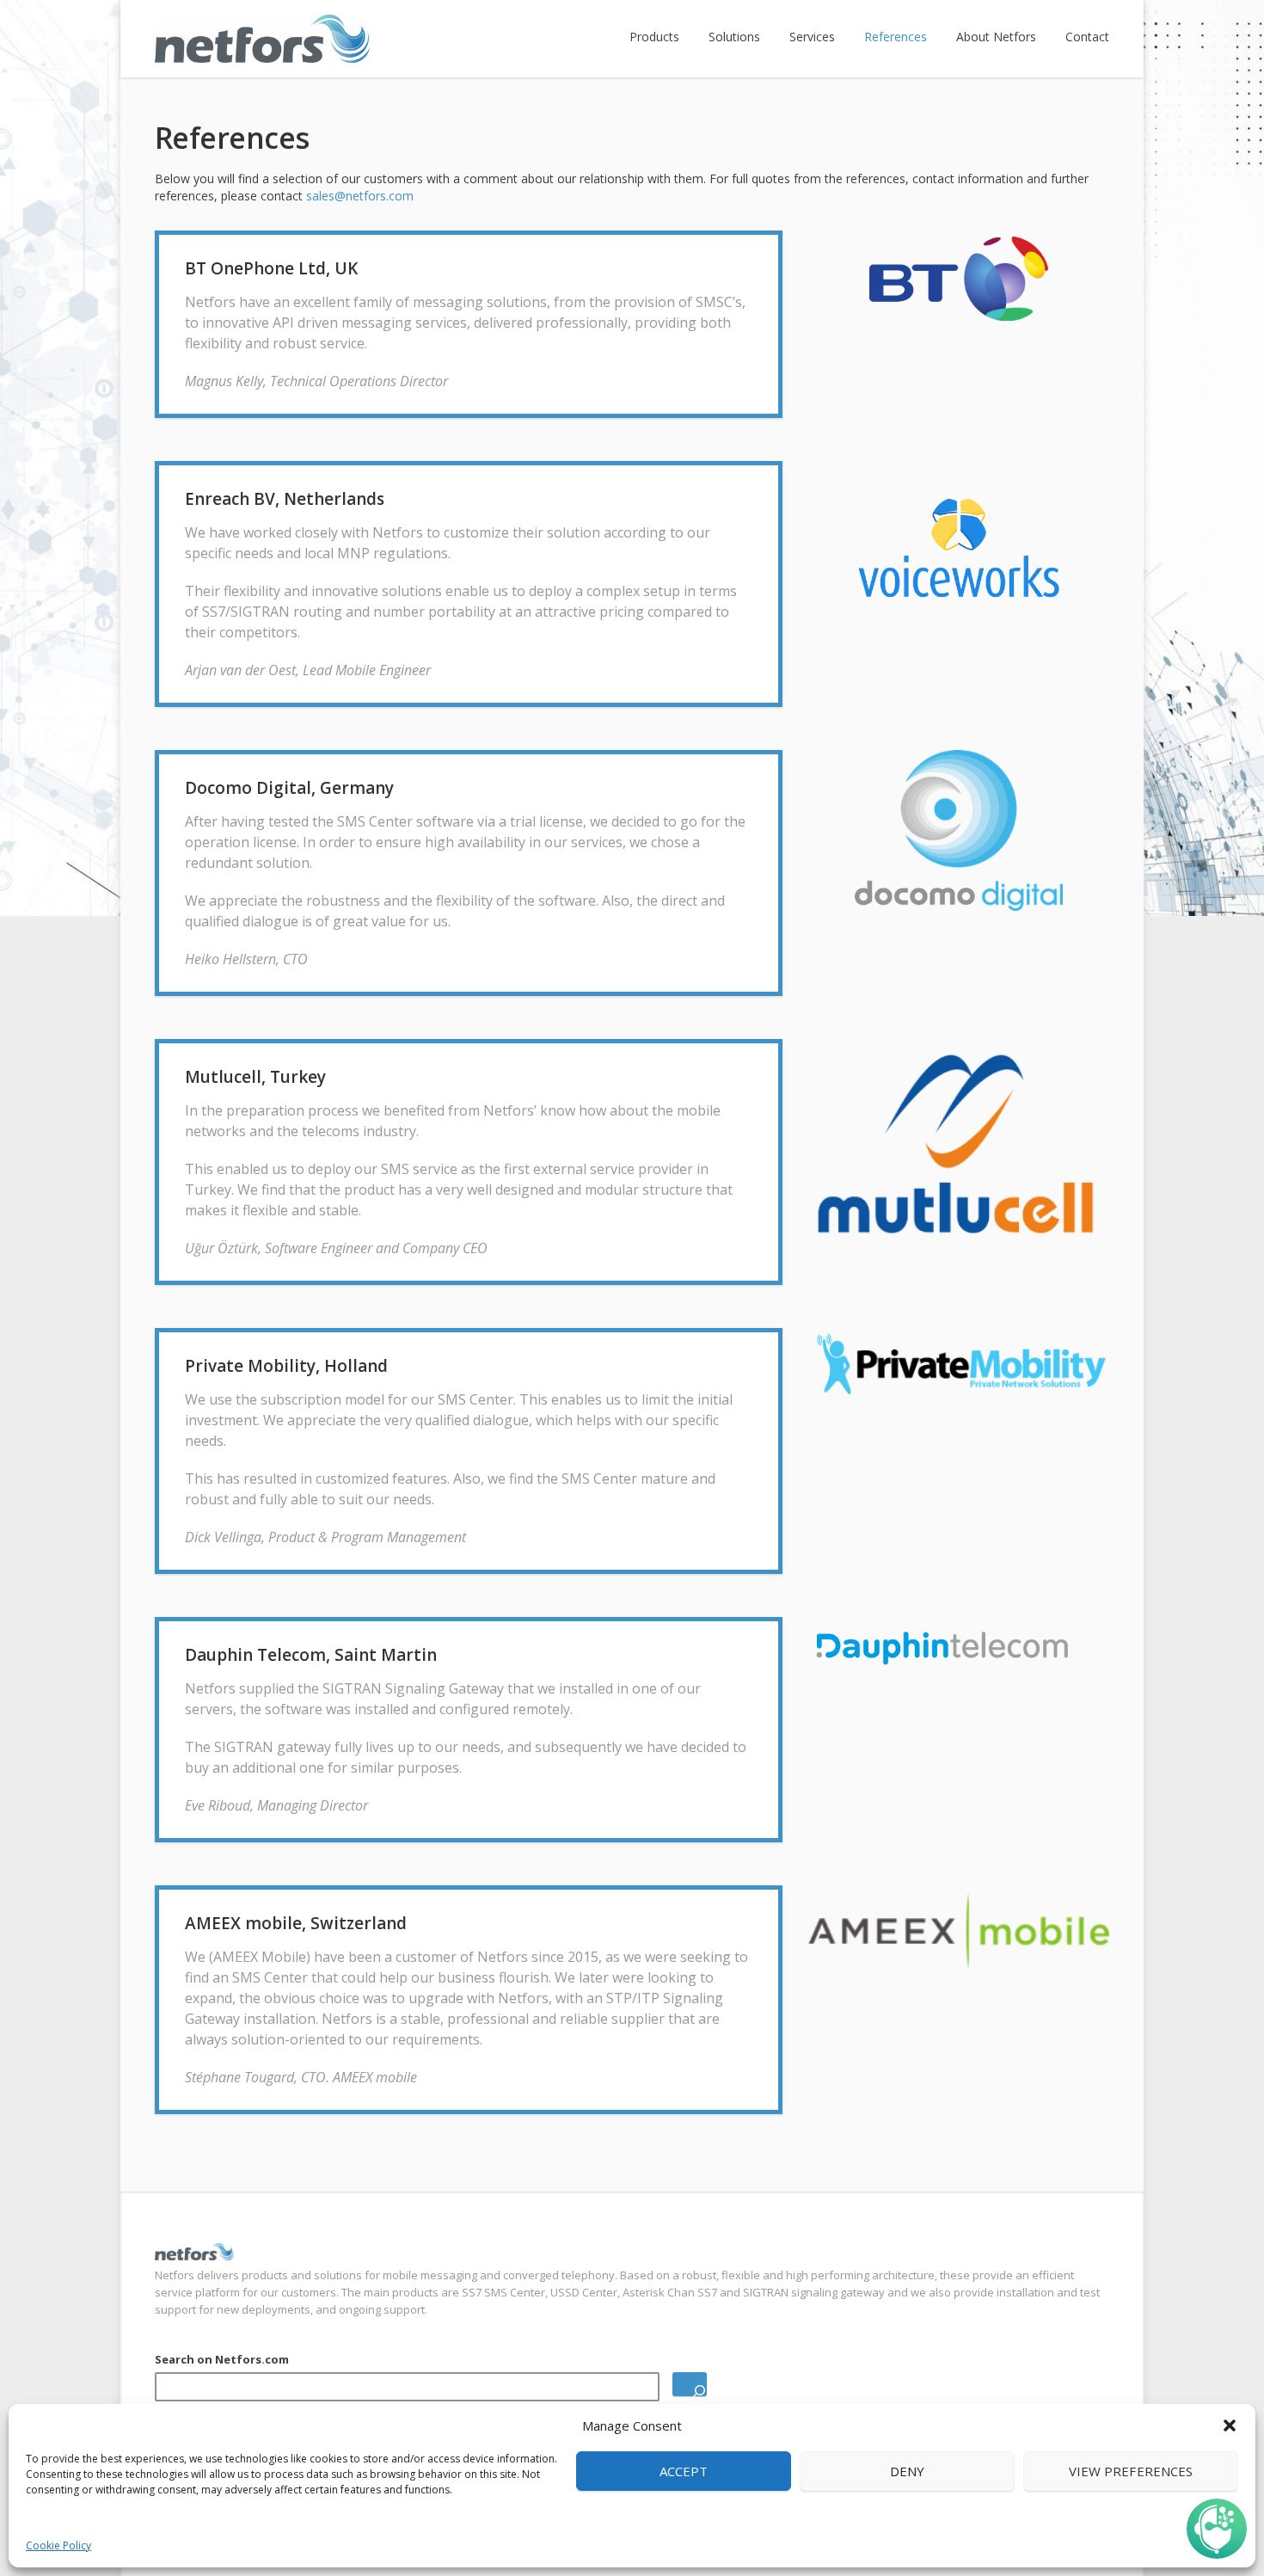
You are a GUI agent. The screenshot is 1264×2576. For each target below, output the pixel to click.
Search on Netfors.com (222, 2359)
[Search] (690, 2384)
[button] (1230, 2425)
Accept (684, 2471)
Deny (907, 2471)
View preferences (1131, 2471)
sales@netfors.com (360, 196)
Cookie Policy (58, 2545)
